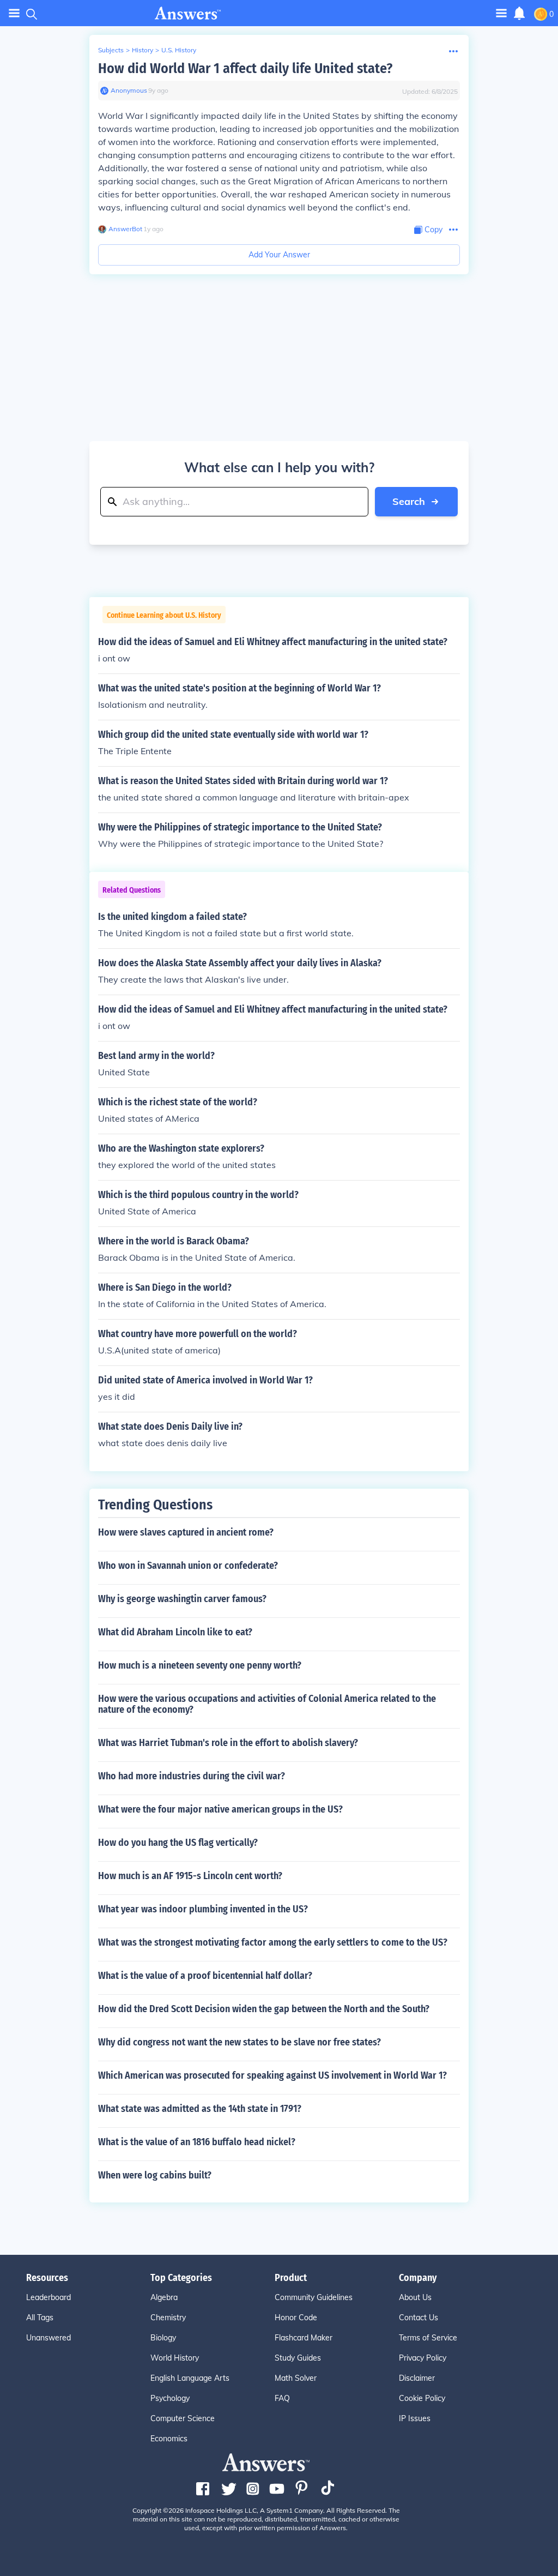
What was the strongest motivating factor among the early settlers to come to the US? (273, 1942)
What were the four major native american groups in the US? (220, 1809)
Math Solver (296, 2378)
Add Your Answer (279, 255)
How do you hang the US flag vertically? (178, 1843)
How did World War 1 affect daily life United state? (245, 68)
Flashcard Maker (304, 2338)
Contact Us (418, 2318)
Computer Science (183, 2418)
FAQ (282, 2398)
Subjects (111, 50)
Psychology (170, 2398)
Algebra (164, 2297)
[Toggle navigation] (14, 13)
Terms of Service (428, 2338)
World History (175, 2358)
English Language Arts (190, 2378)
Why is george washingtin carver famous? (182, 1599)
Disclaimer (417, 2378)
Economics (169, 2439)
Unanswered (48, 2338)
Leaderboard (48, 2297)
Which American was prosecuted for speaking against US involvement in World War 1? (272, 2075)
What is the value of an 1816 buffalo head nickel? (197, 2142)
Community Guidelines (314, 2297)
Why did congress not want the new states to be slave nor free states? (239, 2042)
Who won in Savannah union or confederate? (188, 1566)
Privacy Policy (423, 2358)
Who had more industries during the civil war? (192, 1776)
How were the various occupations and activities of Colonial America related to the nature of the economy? (267, 1704)
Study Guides (298, 2358)
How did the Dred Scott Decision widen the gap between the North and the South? (264, 2009)
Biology (163, 2338)
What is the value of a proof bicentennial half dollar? (205, 1976)
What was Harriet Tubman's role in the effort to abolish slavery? (228, 1743)
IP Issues (415, 2418)
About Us (415, 2297)
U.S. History (179, 50)
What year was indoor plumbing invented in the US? (203, 1909)
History (142, 50)
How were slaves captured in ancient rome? (186, 1532)
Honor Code (296, 2318)
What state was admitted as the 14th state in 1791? (200, 2109)
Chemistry (168, 2318)
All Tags (40, 2318)
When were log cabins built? (155, 2175)
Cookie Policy (422, 2398)
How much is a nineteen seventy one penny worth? (200, 1665)
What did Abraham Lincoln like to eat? (175, 1632)
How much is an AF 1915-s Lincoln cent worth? (190, 1876)
